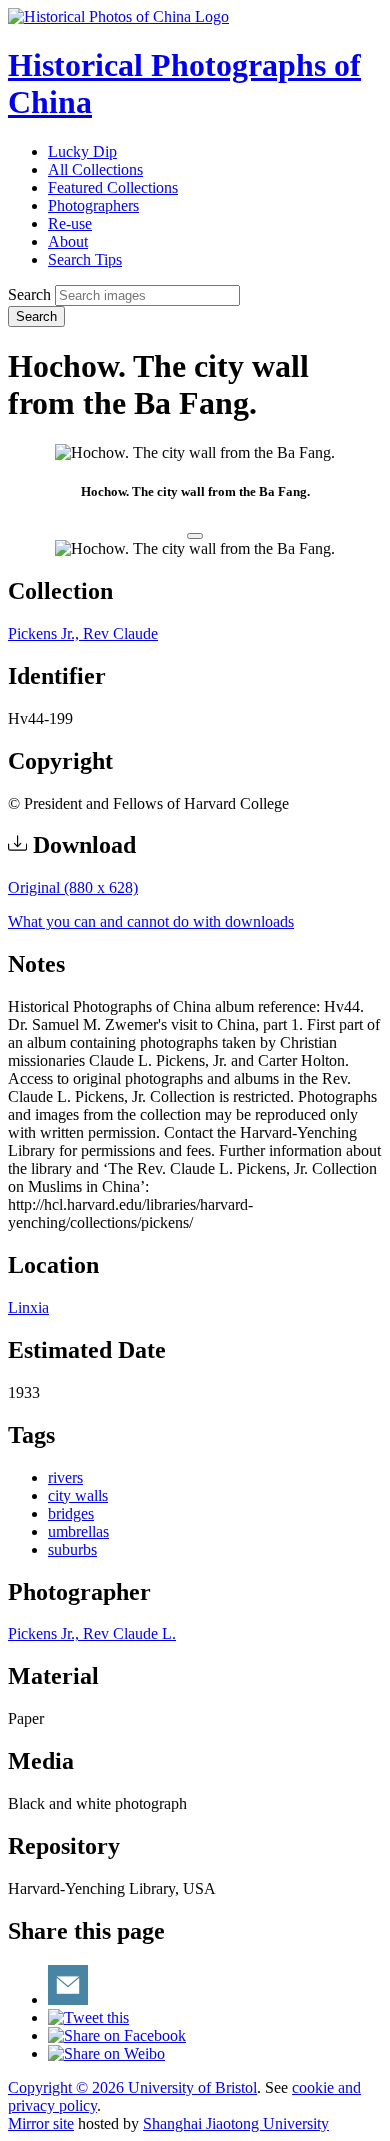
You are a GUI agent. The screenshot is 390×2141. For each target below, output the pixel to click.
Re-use (70, 223)
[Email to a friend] (68, 1999)
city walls (78, 1495)
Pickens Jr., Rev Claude (83, 633)
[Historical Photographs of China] (118, 16)
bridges (71, 1513)
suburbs (72, 1549)
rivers (65, 1477)
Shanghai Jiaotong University (236, 2123)
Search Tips (85, 259)
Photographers (93, 205)
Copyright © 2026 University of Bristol (132, 2087)
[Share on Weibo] (106, 2053)
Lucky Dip (82, 151)
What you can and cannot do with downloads (151, 921)
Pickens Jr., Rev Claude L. (92, 1633)
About (68, 241)
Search (29, 294)
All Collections (95, 169)
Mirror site (41, 2123)
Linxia (28, 1307)
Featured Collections (113, 187)
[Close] (195, 536)
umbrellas (78, 1531)
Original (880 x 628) (73, 887)
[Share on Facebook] (117, 2035)
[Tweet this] (88, 2017)
